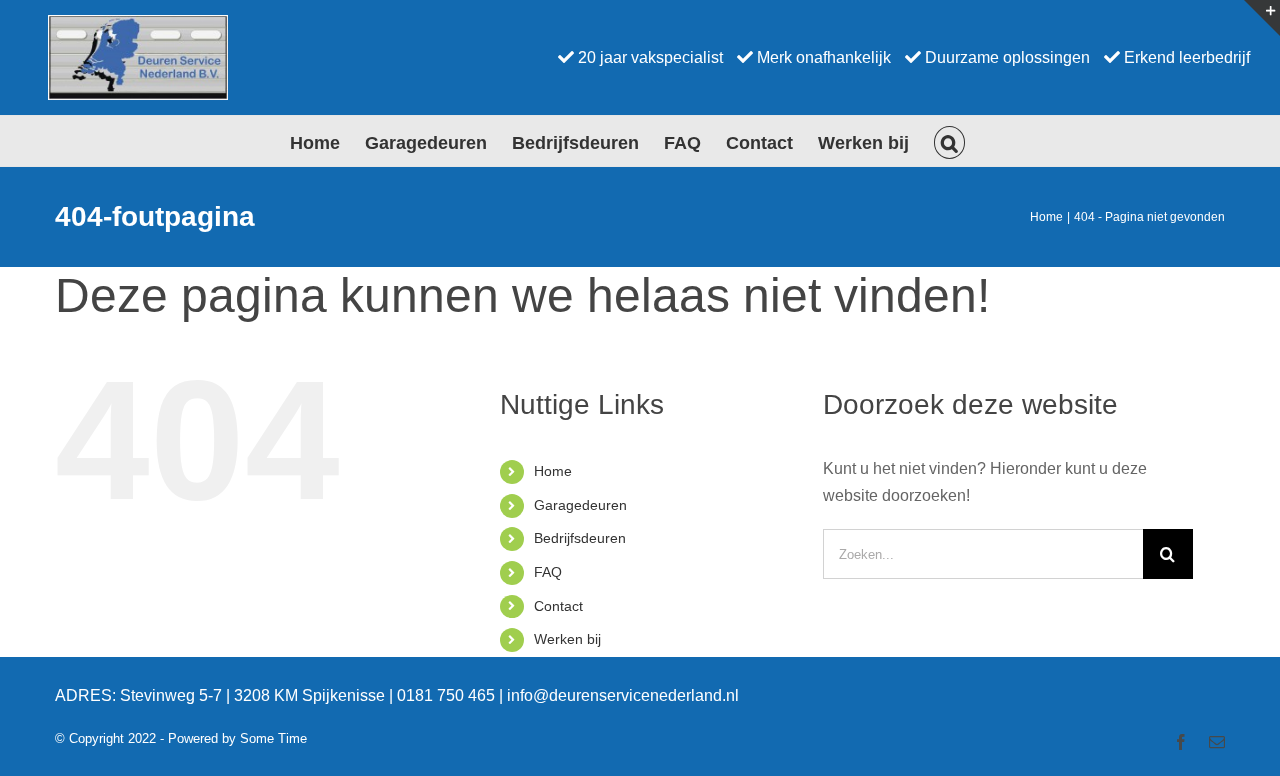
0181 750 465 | (452, 695)
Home (553, 471)
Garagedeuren (580, 505)
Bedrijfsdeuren (580, 538)
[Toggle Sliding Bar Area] (1262, 18)
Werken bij (567, 639)
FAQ (548, 572)
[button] (950, 141)
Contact (558, 606)
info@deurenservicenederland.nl (623, 695)
